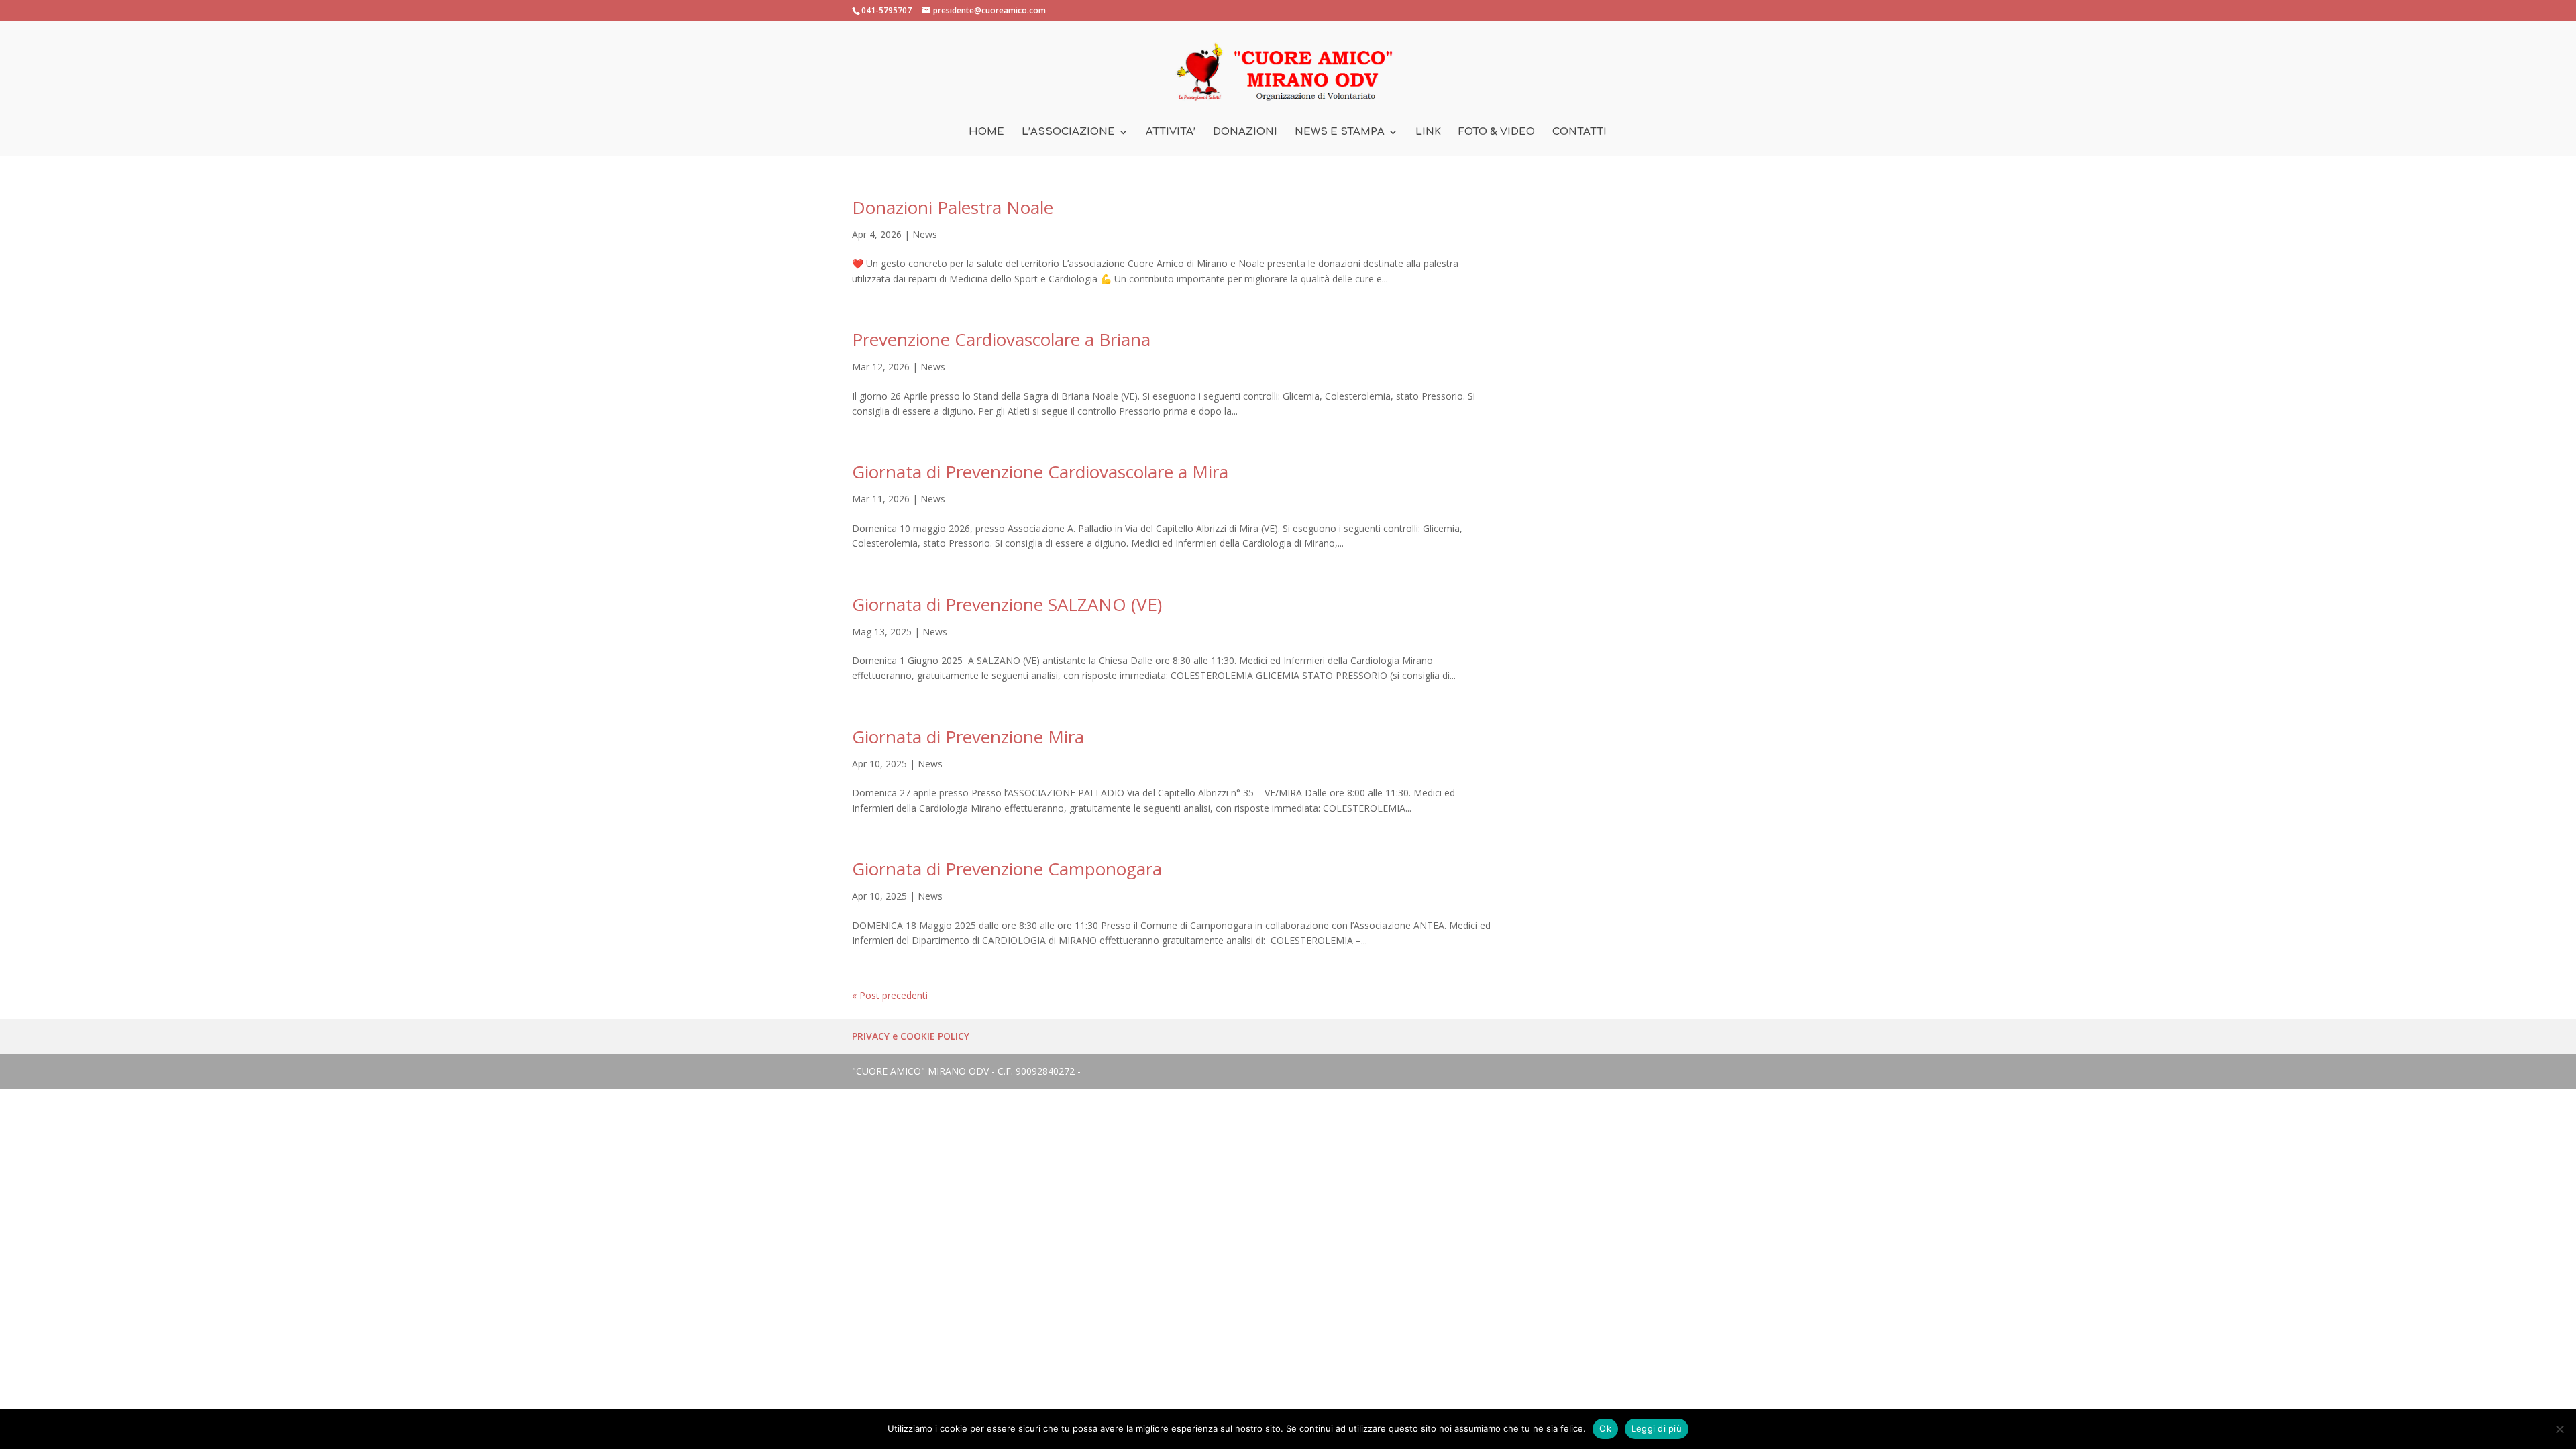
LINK (1428, 132)
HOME (986, 132)
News (925, 234)
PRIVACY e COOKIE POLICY (911, 1036)
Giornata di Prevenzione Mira (968, 737)
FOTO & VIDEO (1497, 132)
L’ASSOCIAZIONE (1068, 132)
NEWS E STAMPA (1340, 132)
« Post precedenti (890, 995)
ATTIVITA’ (1171, 132)
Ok (1605, 1428)
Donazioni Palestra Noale (953, 207)
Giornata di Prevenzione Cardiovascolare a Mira (1040, 472)
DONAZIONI (1245, 132)
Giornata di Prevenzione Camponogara (1007, 869)
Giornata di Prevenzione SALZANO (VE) (1007, 604)
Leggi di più (1657, 1428)
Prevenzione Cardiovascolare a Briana (1001, 339)
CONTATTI (1579, 132)
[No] (2559, 1429)
